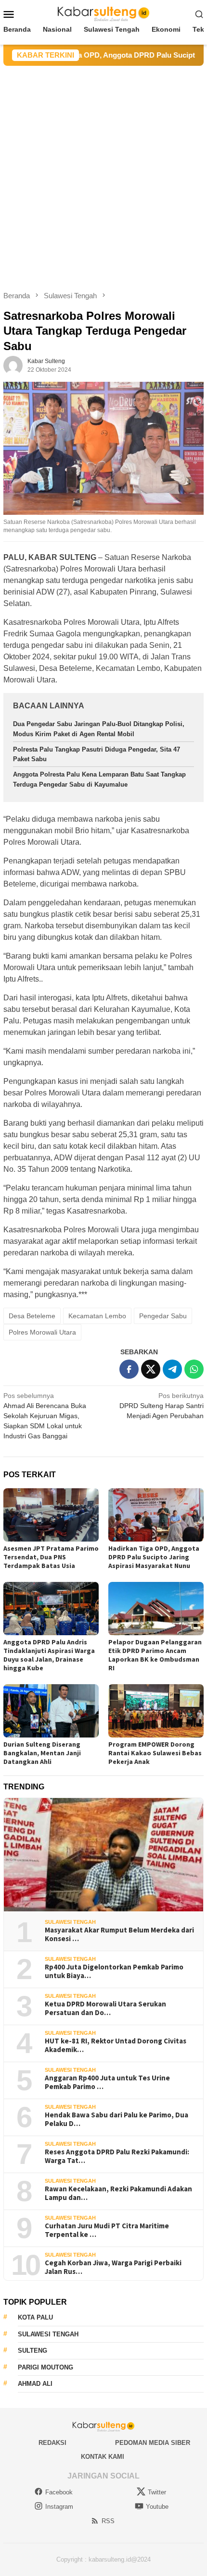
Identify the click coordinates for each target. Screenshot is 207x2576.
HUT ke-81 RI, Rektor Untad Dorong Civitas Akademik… (116, 2045)
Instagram (59, 2507)
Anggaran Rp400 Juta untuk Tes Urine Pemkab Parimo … (107, 2082)
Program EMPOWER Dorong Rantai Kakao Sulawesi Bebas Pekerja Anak (155, 1753)
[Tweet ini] (151, 1369)
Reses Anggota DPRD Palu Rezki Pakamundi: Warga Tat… (117, 2156)
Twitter (157, 2492)
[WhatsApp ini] (194, 1369)
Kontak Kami (103, 2457)
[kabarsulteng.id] (104, 13)
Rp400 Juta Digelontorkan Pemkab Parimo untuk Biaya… (114, 1971)
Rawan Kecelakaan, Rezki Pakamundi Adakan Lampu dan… (118, 2193)
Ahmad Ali (35, 2384)
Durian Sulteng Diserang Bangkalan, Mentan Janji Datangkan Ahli (42, 1753)
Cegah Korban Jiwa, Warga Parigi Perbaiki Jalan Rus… (113, 2267)
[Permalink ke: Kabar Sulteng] (13, 365)
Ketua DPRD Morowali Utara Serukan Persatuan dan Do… (105, 2008)
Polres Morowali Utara (42, 1332)
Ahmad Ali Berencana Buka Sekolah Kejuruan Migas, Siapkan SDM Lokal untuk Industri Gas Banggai (45, 1416)
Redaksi (52, 2443)
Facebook (59, 2492)
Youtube (157, 2507)
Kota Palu (35, 2317)
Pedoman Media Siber (153, 2443)
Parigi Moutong (45, 2367)
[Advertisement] (103, 174)
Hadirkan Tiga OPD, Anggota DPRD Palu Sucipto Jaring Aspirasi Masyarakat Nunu (154, 1557)
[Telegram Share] (172, 1369)
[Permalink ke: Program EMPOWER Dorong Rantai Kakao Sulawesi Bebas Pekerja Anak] (156, 1711)
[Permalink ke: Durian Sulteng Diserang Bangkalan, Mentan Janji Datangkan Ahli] (51, 1711)
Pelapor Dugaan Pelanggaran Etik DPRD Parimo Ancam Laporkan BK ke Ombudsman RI (155, 1655)
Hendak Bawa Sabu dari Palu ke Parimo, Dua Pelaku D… (116, 2119)
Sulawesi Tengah (70, 1922)
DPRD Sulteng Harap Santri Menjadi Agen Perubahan (162, 1406)
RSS (108, 2521)
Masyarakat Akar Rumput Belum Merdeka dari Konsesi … (119, 1934)
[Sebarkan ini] (129, 1369)
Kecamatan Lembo (97, 1316)
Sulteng (32, 2351)
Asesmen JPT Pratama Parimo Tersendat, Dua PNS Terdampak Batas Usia (51, 1557)
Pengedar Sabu (163, 1316)
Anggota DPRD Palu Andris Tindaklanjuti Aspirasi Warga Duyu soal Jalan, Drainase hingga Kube (49, 1655)
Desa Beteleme (32, 1316)
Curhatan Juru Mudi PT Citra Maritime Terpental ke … (107, 2230)
